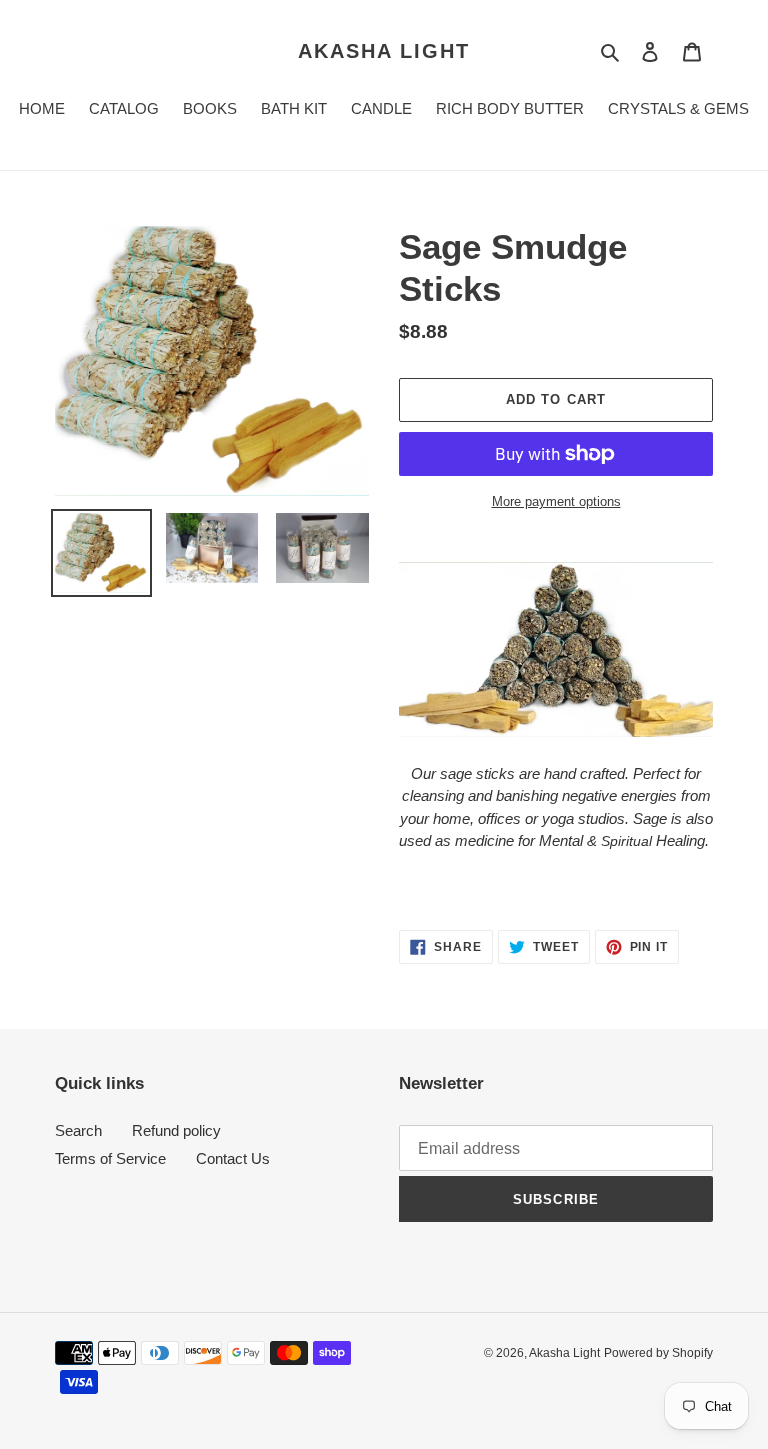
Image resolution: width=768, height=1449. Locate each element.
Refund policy (176, 1130)
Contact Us (233, 1158)
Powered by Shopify (658, 1353)
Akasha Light (384, 51)
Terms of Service (110, 1158)
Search (78, 1130)
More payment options (556, 501)
